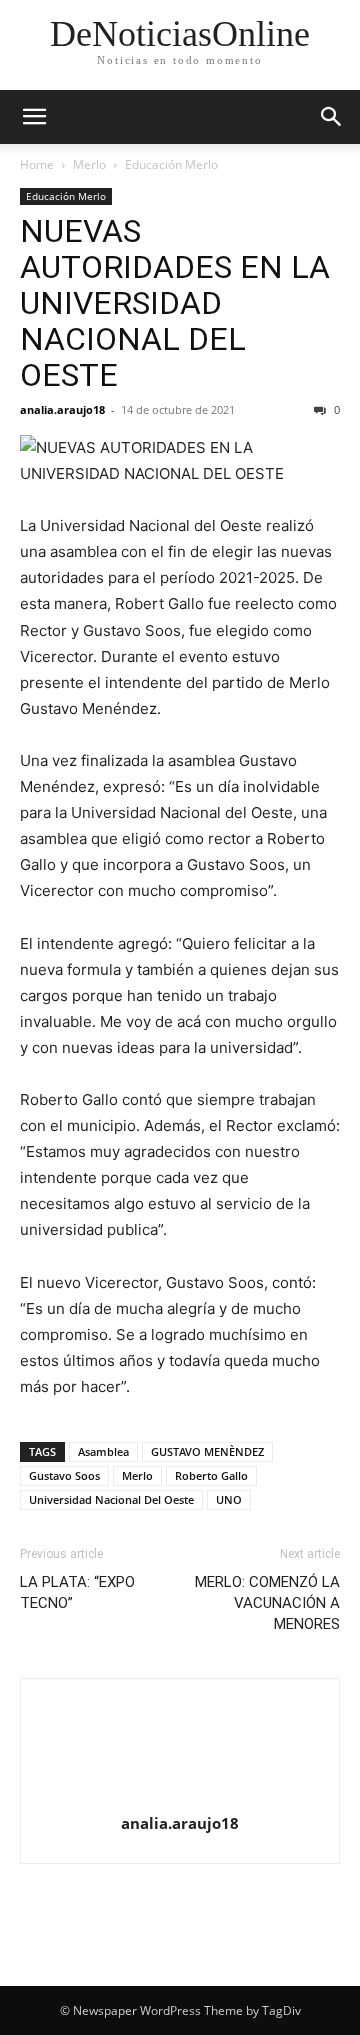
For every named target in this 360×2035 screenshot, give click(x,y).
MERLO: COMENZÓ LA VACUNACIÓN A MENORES (267, 1603)
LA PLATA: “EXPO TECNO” (77, 1592)
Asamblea (103, 1451)
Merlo (89, 164)
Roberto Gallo (211, 1475)
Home (37, 164)
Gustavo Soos (64, 1475)
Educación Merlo (171, 164)
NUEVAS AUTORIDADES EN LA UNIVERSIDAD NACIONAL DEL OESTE (175, 303)
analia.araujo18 (62, 409)
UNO (229, 1499)
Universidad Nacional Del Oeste (111, 1499)
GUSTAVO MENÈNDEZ (207, 1451)
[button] (34, 117)
